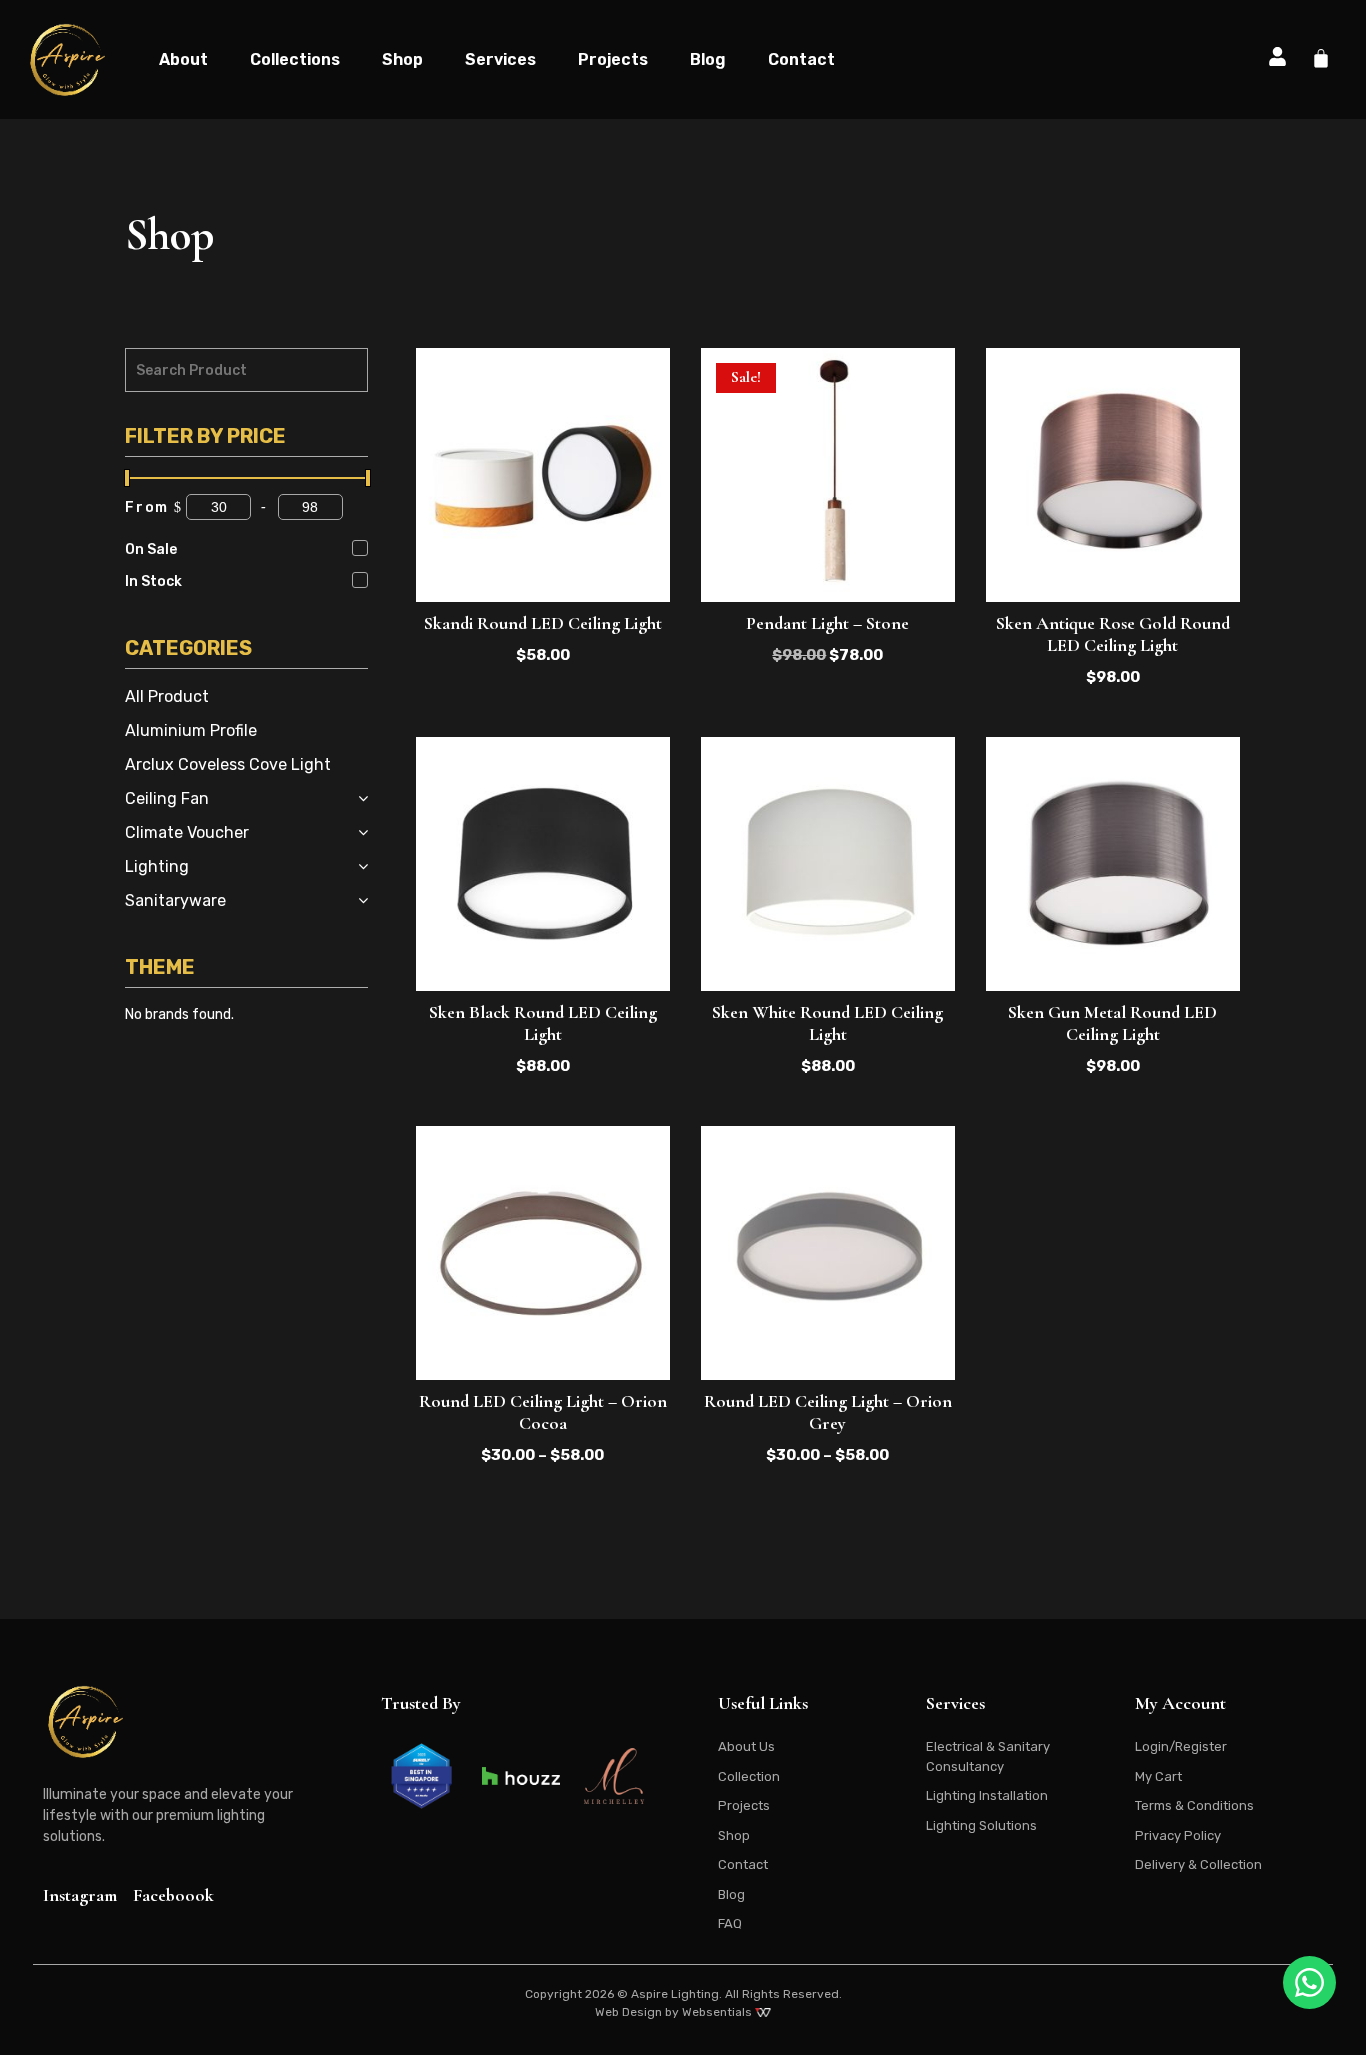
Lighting (157, 866)
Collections (295, 59)
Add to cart (828, 548)
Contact (801, 59)
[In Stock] (360, 580)
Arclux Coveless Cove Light (228, 764)
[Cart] (1321, 58)
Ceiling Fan (167, 798)
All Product (167, 696)
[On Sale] (360, 548)
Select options (542, 548)
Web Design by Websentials (675, 2012)
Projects (613, 59)
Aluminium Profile (191, 730)
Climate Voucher (187, 832)
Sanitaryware (175, 900)
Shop (402, 59)
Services (500, 59)
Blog (708, 59)
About (183, 59)
